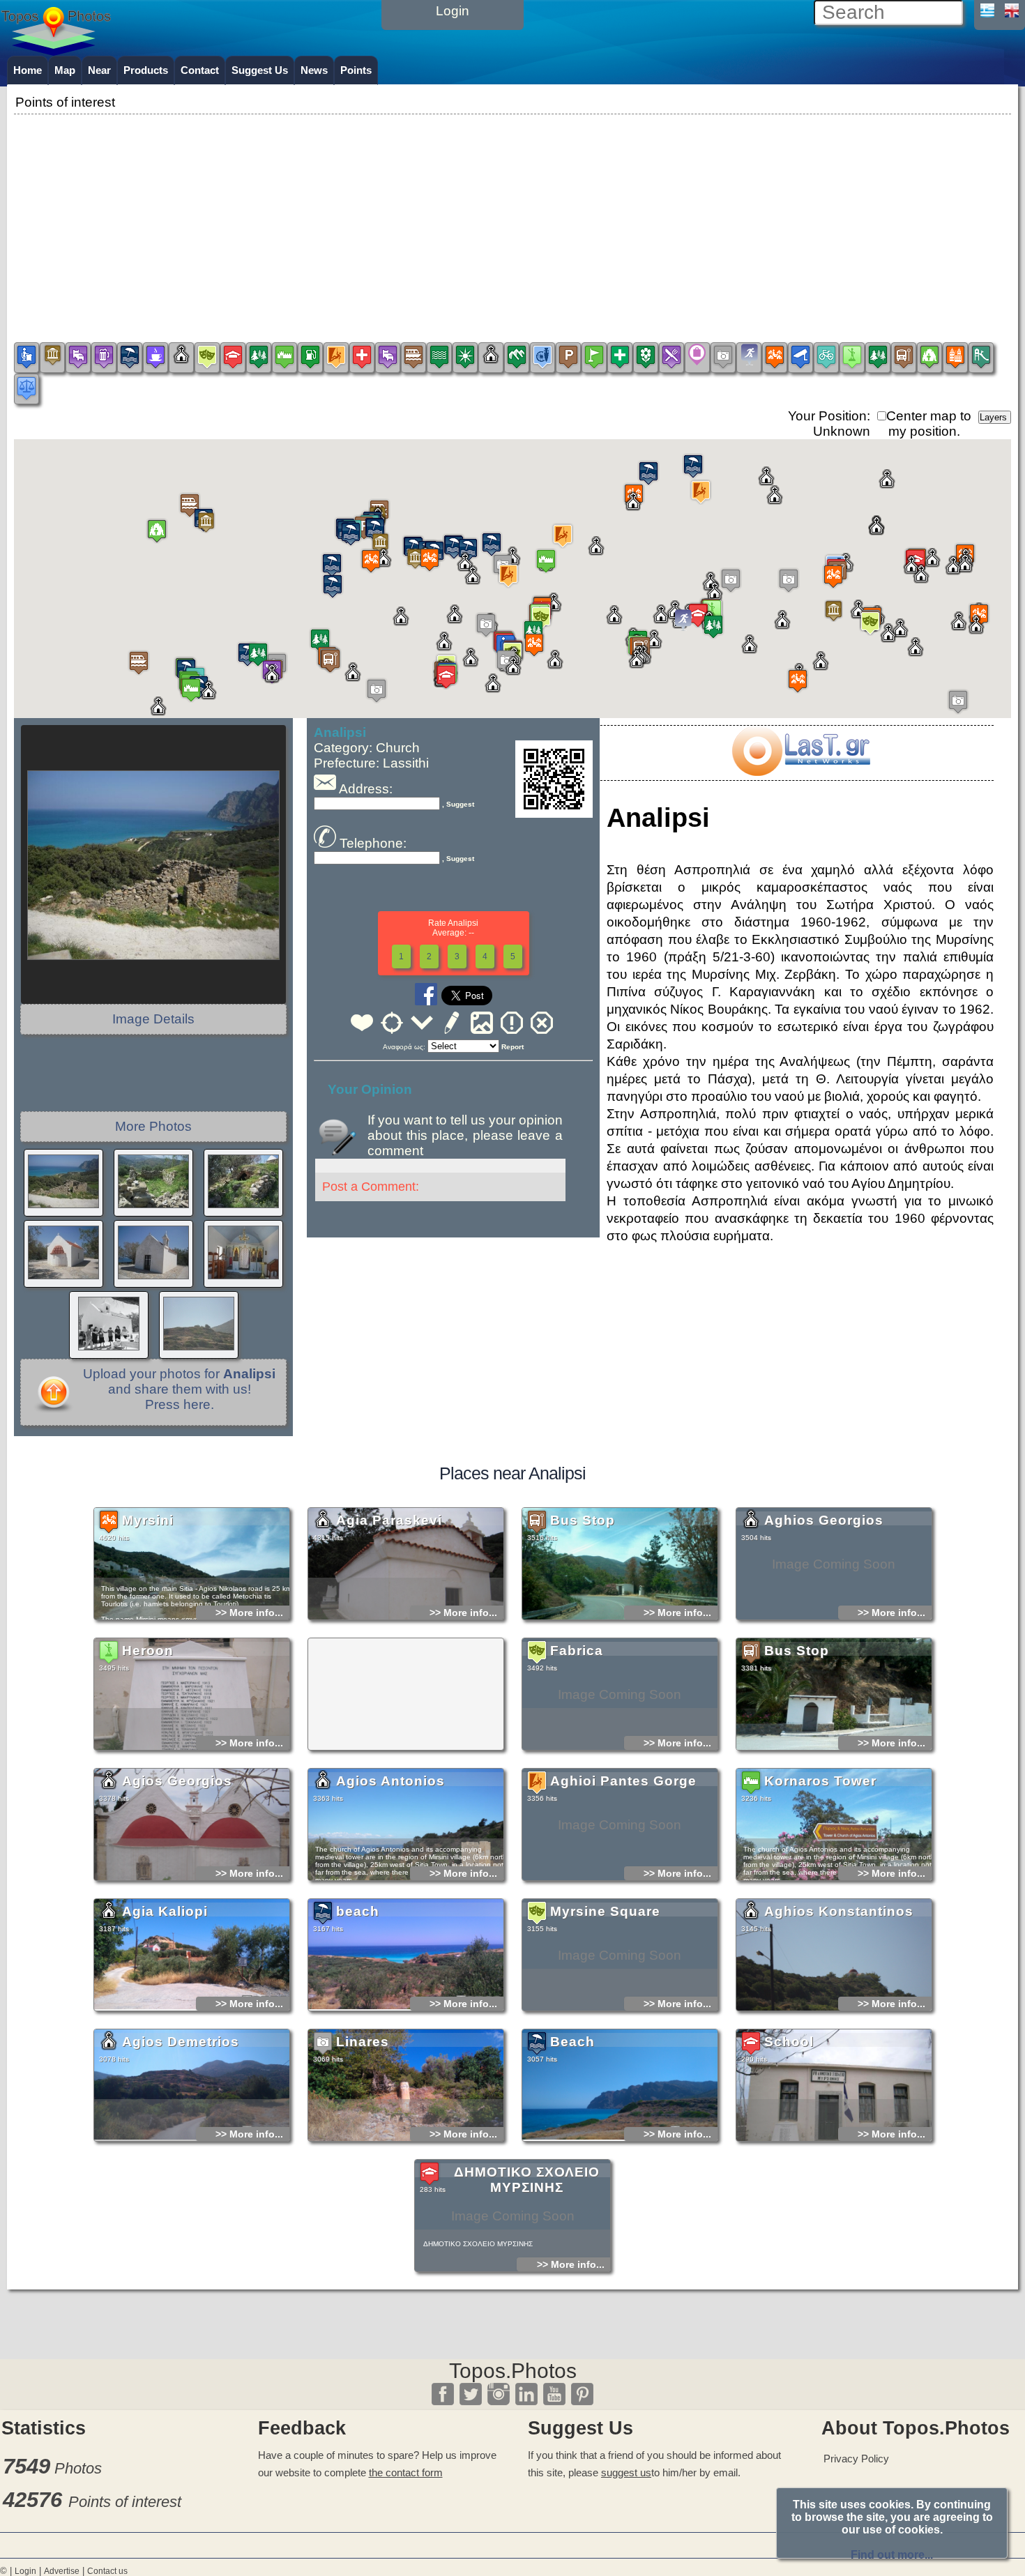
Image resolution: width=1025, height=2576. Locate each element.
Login (25, 2571)
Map (65, 70)
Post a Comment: (371, 1187)
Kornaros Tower (820, 1781)
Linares (363, 2042)
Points (356, 70)
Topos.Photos (513, 2371)
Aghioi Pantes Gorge (623, 1781)
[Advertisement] (512, 215)
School (789, 2042)
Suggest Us (260, 70)
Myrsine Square (605, 1911)
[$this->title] (800, 771)
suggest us (626, 2472)
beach (358, 1911)
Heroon (148, 1651)
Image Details (153, 1019)
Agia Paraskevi (389, 1520)
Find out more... (892, 2555)
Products (146, 70)
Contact (200, 70)
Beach (572, 2042)
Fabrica (577, 1651)
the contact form (406, 2472)
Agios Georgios (177, 1781)
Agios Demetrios (181, 2042)
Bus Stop (583, 1520)
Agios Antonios (390, 1781)
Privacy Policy (856, 2459)
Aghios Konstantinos (839, 1911)
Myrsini (148, 1520)
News (314, 70)
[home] (56, 51)
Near (99, 70)
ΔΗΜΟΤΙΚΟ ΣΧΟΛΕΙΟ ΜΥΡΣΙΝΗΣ (527, 2180)
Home (28, 70)
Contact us (107, 2571)
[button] (833, 576)
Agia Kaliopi (165, 1911)
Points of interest (125, 2502)
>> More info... (249, 1613)
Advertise (62, 2571)
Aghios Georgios (824, 1520)
